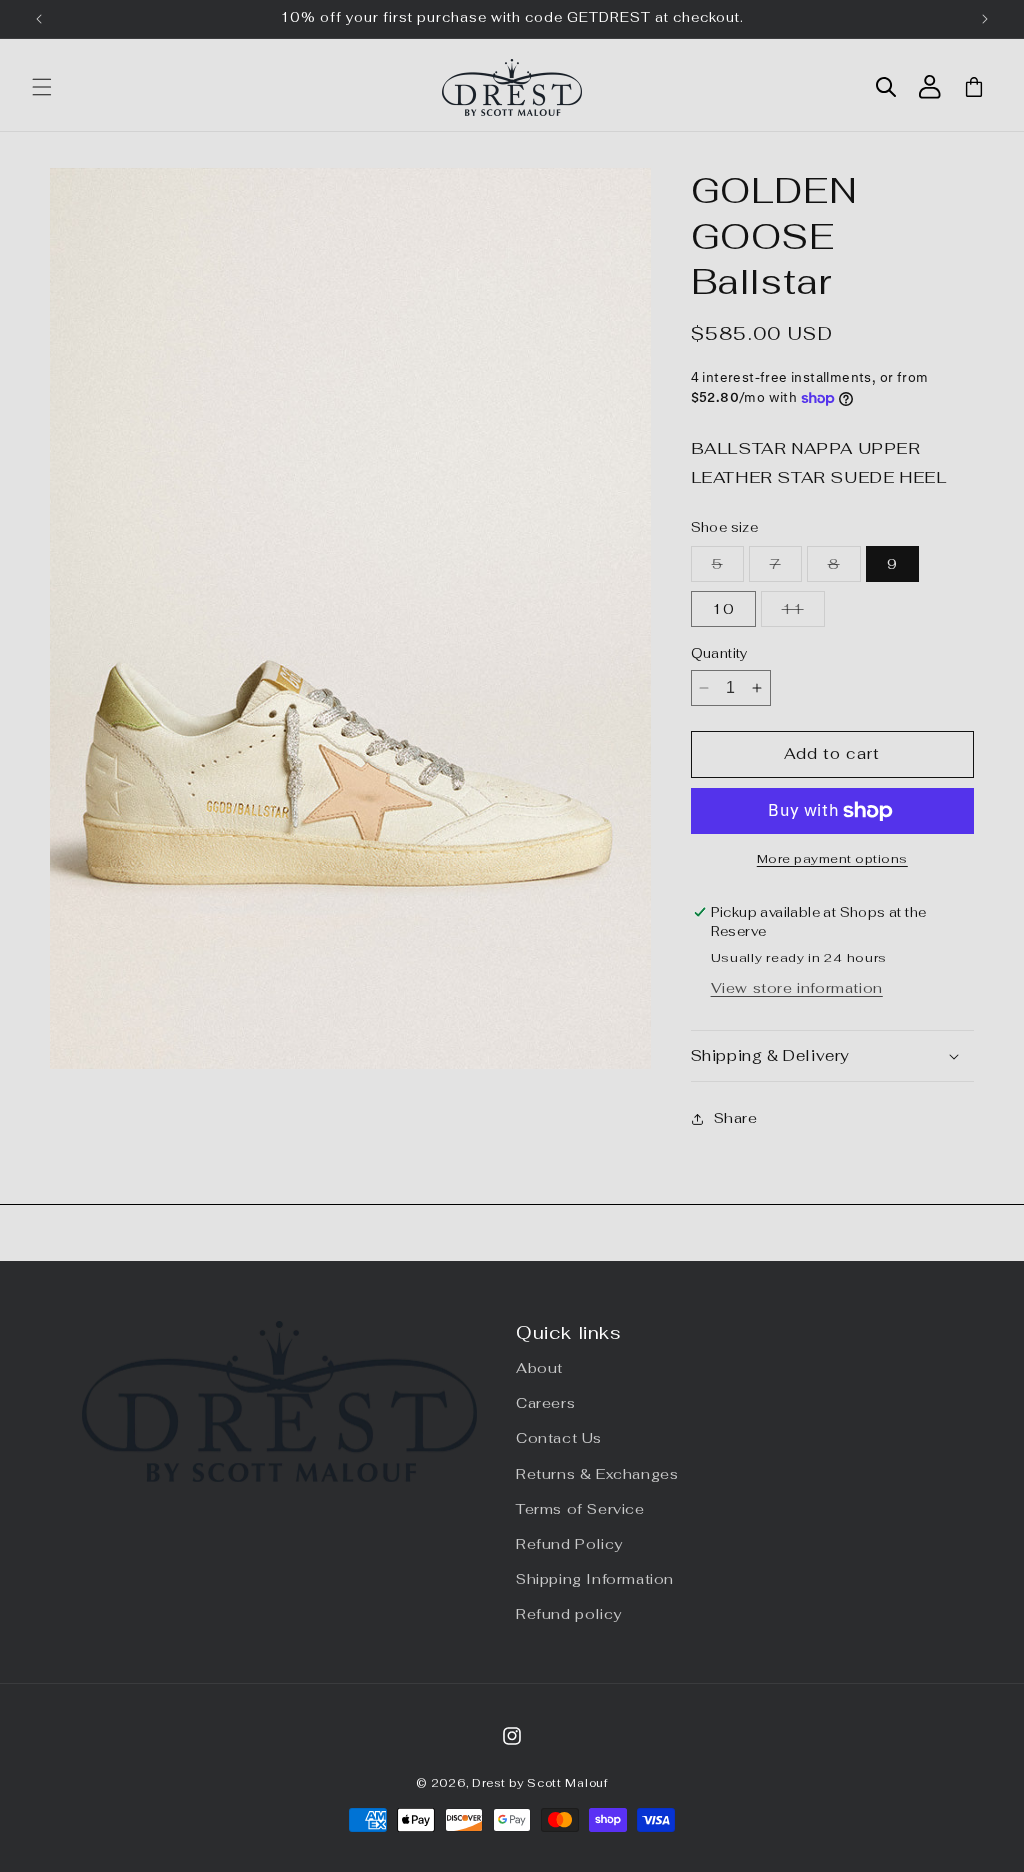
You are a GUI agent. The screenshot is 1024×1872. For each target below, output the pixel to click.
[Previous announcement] (39, 19)
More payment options (832, 859)
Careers (545, 1403)
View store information (797, 988)
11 (803, 613)
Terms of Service (580, 1509)
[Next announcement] (985, 19)
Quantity (719, 653)
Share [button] (736, 1118)
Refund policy (569, 1614)
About (539, 1368)
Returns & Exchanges (597, 1474)
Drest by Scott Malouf (540, 1783)
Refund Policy (569, 1544)
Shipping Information (595, 1579)
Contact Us (559, 1438)
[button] (42, 87)
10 (723, 609)
